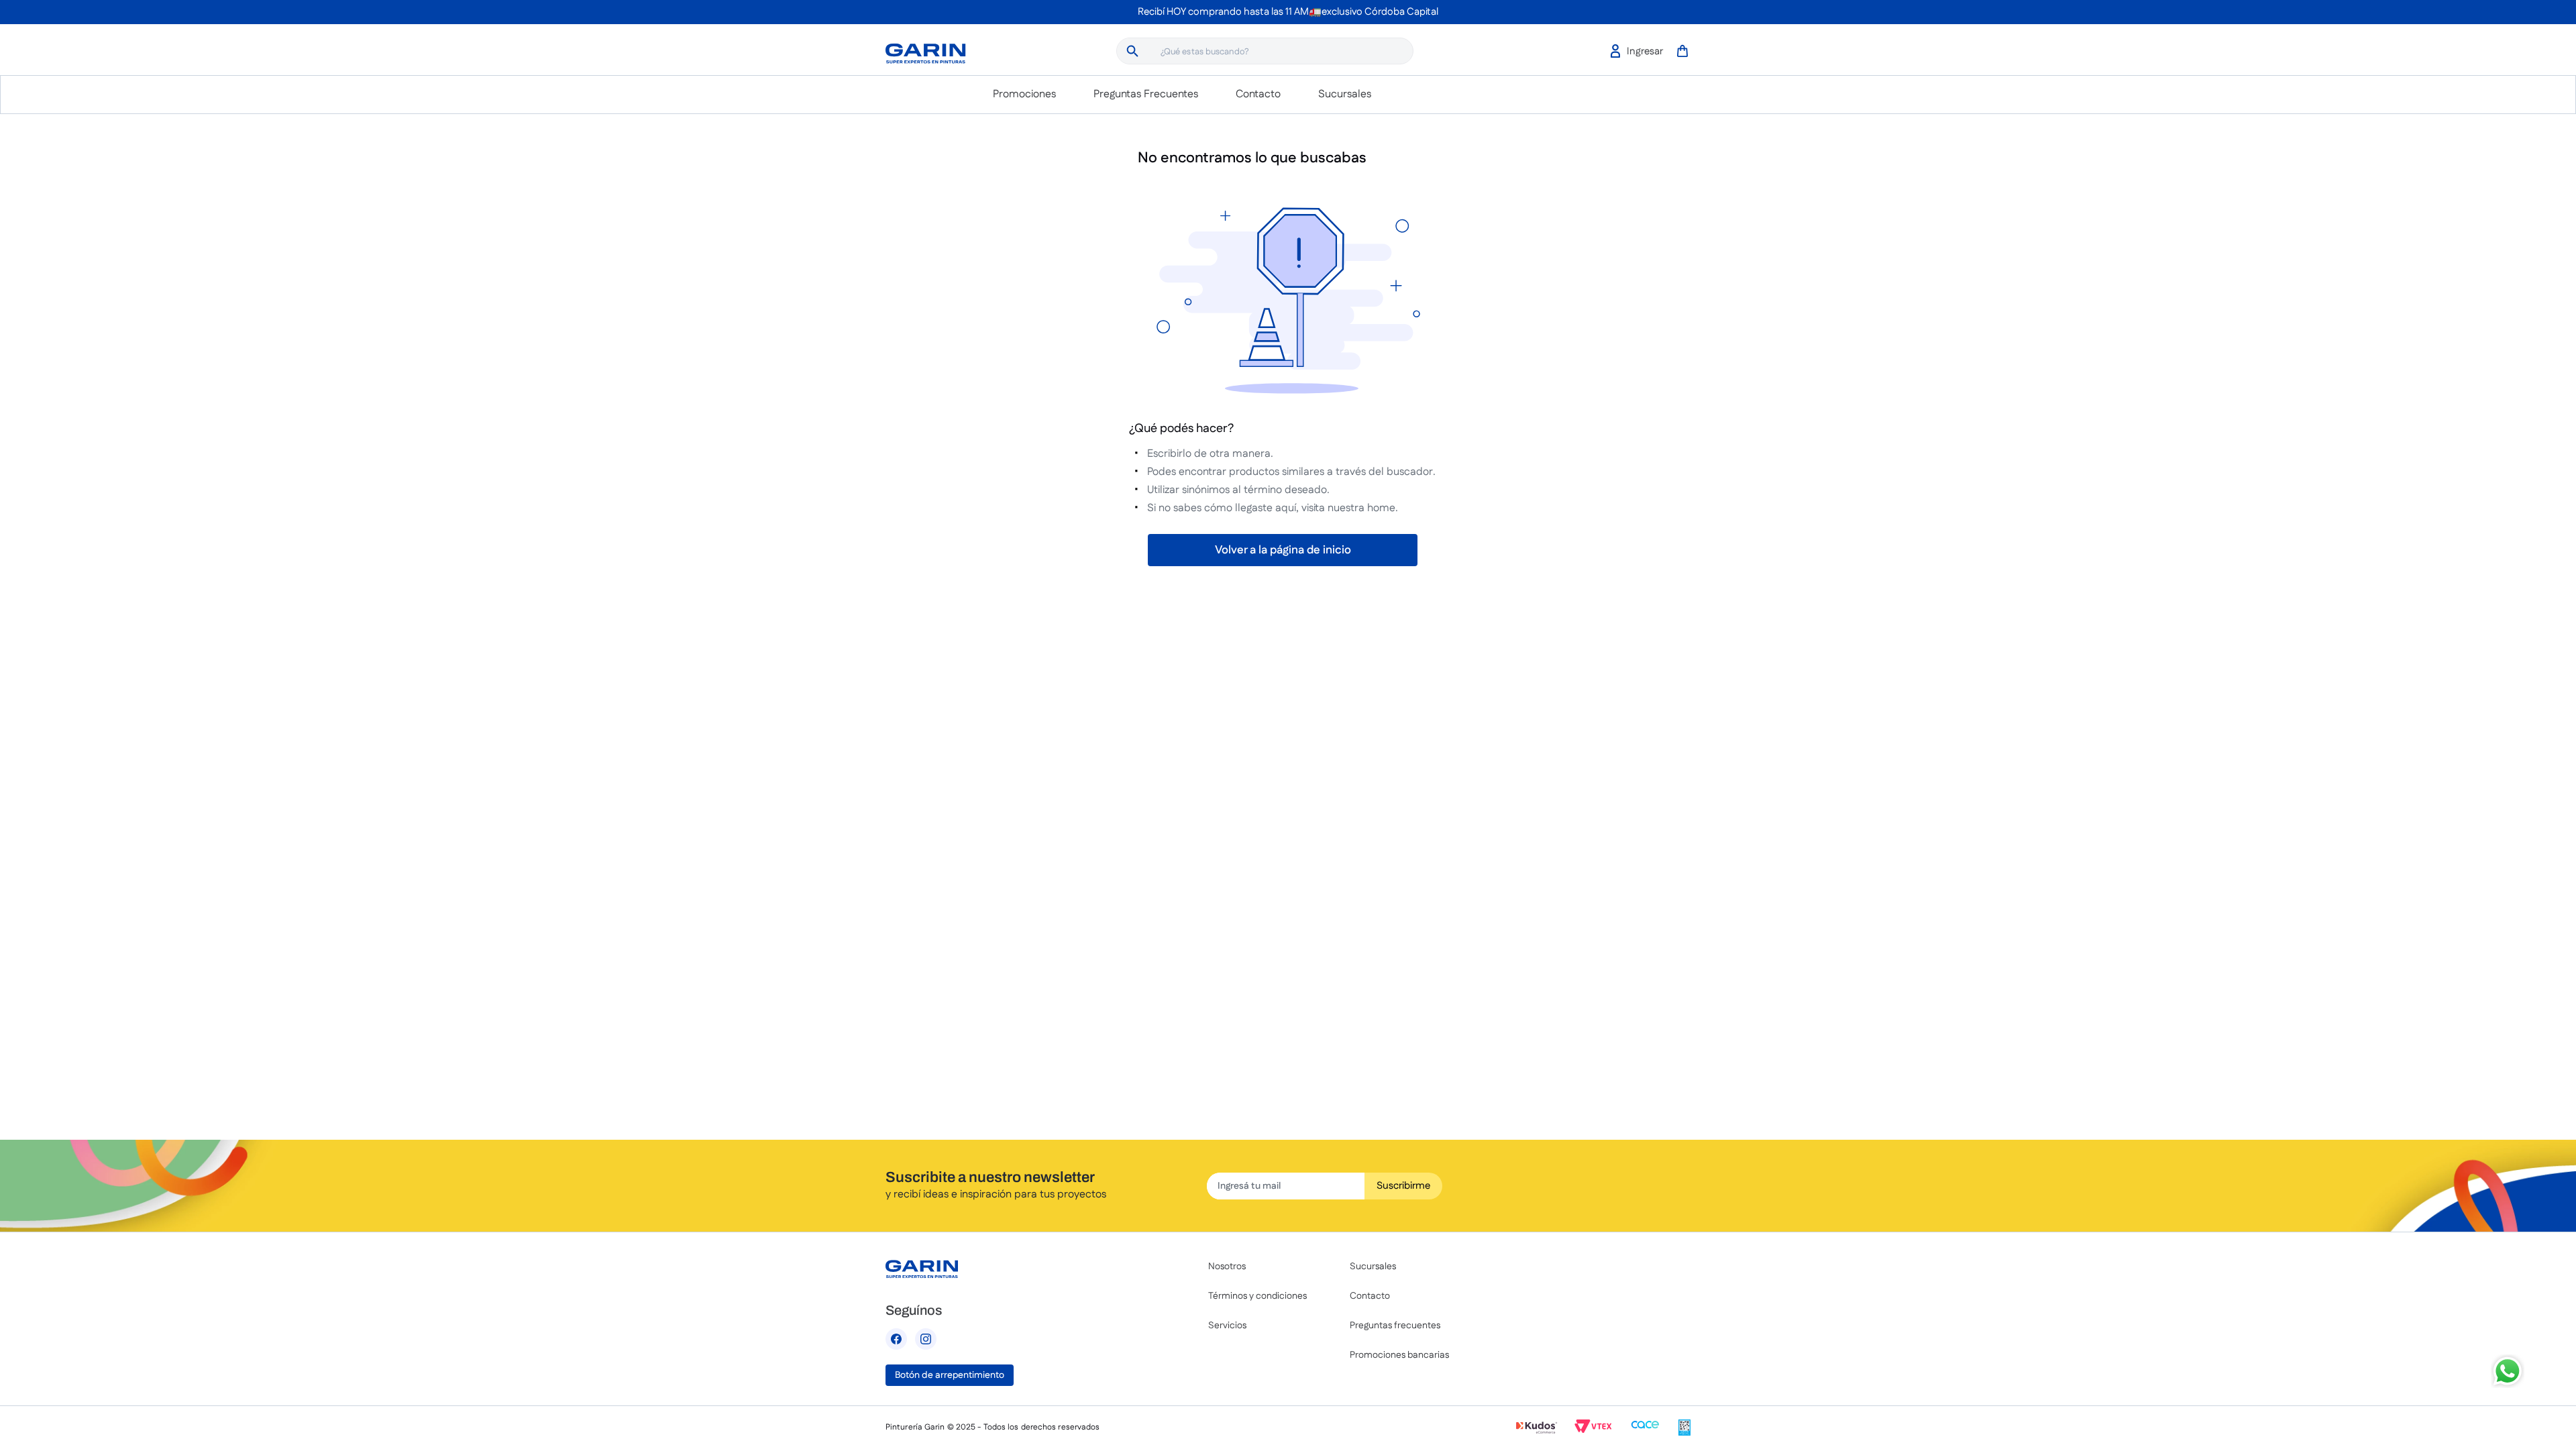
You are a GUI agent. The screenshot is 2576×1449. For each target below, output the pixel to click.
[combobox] (1265, 51)
